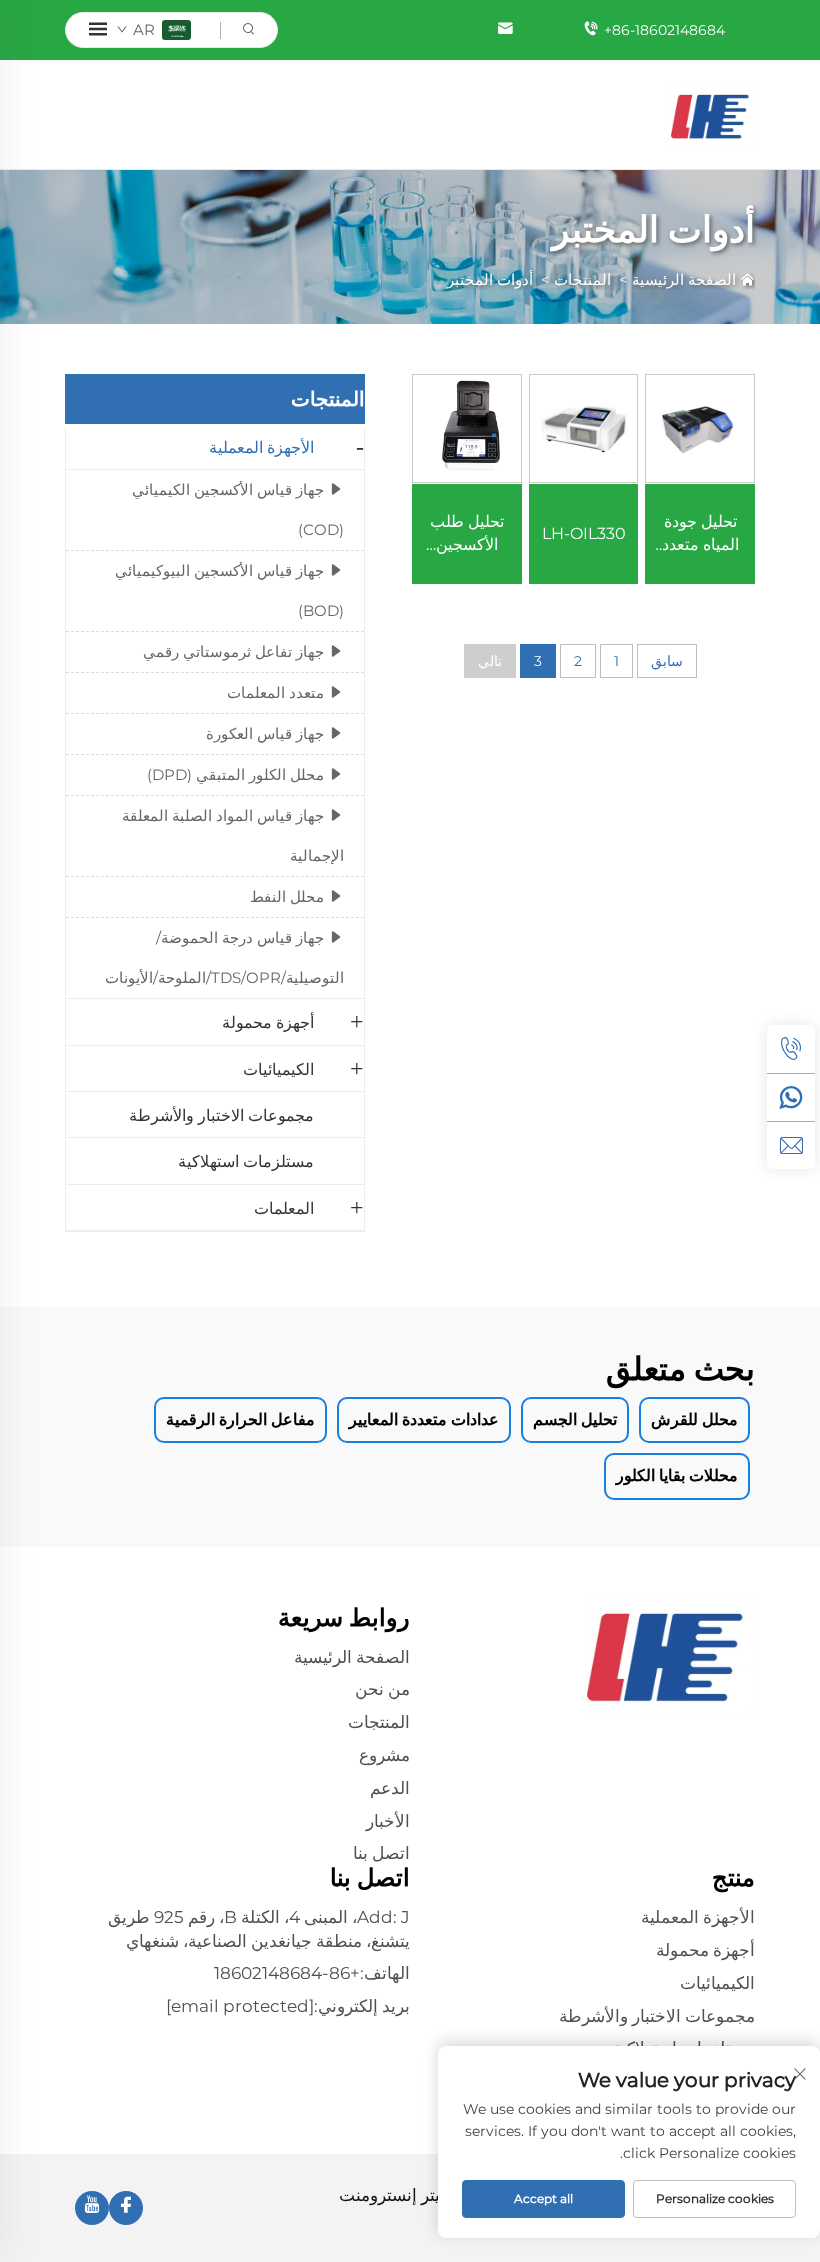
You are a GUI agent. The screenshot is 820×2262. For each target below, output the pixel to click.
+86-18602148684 (664, 30)
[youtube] (92, 2208)
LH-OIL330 (584, 533)
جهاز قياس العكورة (265, 733)
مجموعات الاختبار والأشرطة (221, 1115)
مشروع (384, 1755)
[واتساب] (791, 1097)
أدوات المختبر (490, 279)
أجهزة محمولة (268, 1022)
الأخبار (388, 1821)
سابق (667, 661)
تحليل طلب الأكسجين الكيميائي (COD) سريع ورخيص (466, 534)
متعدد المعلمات (275, 692)
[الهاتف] (791, 1049)
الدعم (390, 1788)
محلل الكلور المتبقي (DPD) (235, 774)
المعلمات (284, 1208)
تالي (490, 661)
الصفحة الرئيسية (684, 279)
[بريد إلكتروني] (791, 1145)
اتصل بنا (381, 1853)
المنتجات (582, 279)
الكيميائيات (278, 1069)
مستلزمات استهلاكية (246, 1161)
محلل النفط (287, 896)
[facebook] (126, 2208)
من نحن (382, 1689)
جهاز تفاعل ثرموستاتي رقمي (233, 651)
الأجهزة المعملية (261, 447)
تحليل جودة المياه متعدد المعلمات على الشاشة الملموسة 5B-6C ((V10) (700, 534)
